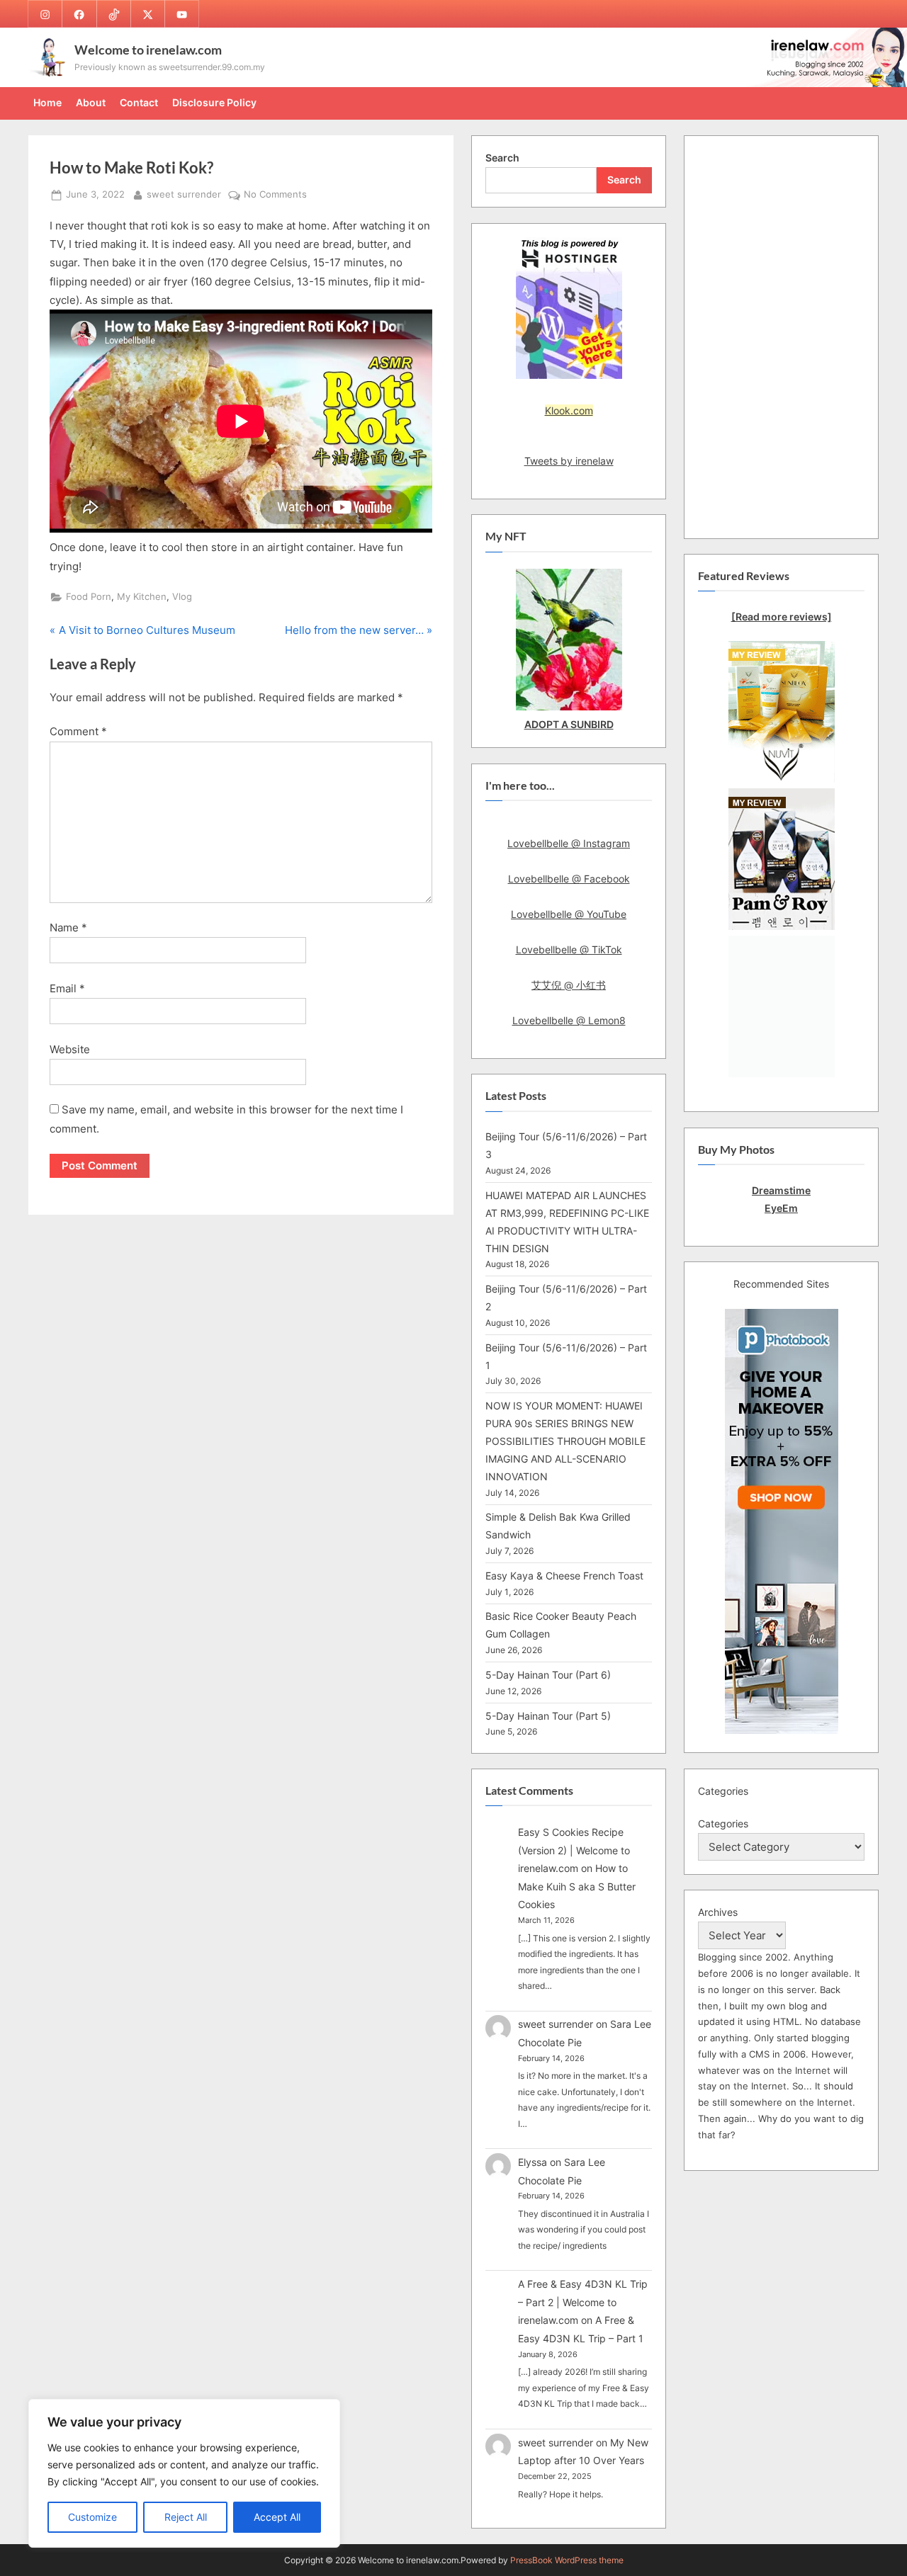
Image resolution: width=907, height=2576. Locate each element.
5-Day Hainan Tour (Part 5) (548, 1716)
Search (502, 158)
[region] (184, 2473)
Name (68, 927)
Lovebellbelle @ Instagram (569, 843)
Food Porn (89, 597)
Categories (723, 1823)
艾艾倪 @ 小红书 (569, 985)
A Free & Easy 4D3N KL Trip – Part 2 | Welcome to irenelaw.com (583, 2302)
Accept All (277, 2517)
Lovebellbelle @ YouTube (569, 914)
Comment (78, 731)
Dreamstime (781, 1190)
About (91, 102)
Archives (718, 1912)
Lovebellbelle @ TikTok (569, 949)
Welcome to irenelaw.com (148, 50)
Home (47, 102)
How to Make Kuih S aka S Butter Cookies (577, 1886)
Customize (92, 2517)
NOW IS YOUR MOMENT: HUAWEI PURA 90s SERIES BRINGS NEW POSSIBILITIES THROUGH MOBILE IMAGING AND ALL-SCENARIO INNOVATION (565, 1441)
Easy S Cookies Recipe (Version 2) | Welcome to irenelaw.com (574, 1850)
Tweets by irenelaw (569, 461)
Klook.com (569, 410)
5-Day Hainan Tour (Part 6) (548, 1675)
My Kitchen (142, 597)
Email (67, 988)
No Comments (275, 195)
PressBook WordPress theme (567, 2560)
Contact (139, 102)
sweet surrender (184, 194)
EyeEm (781, 1208)
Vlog (182, 597)
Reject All (186, 2517)
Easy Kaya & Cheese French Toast (564, 1576)
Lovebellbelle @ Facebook (569, 879)
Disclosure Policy (214, 102)
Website (70, 1049)
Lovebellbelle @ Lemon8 (569, 1020)
